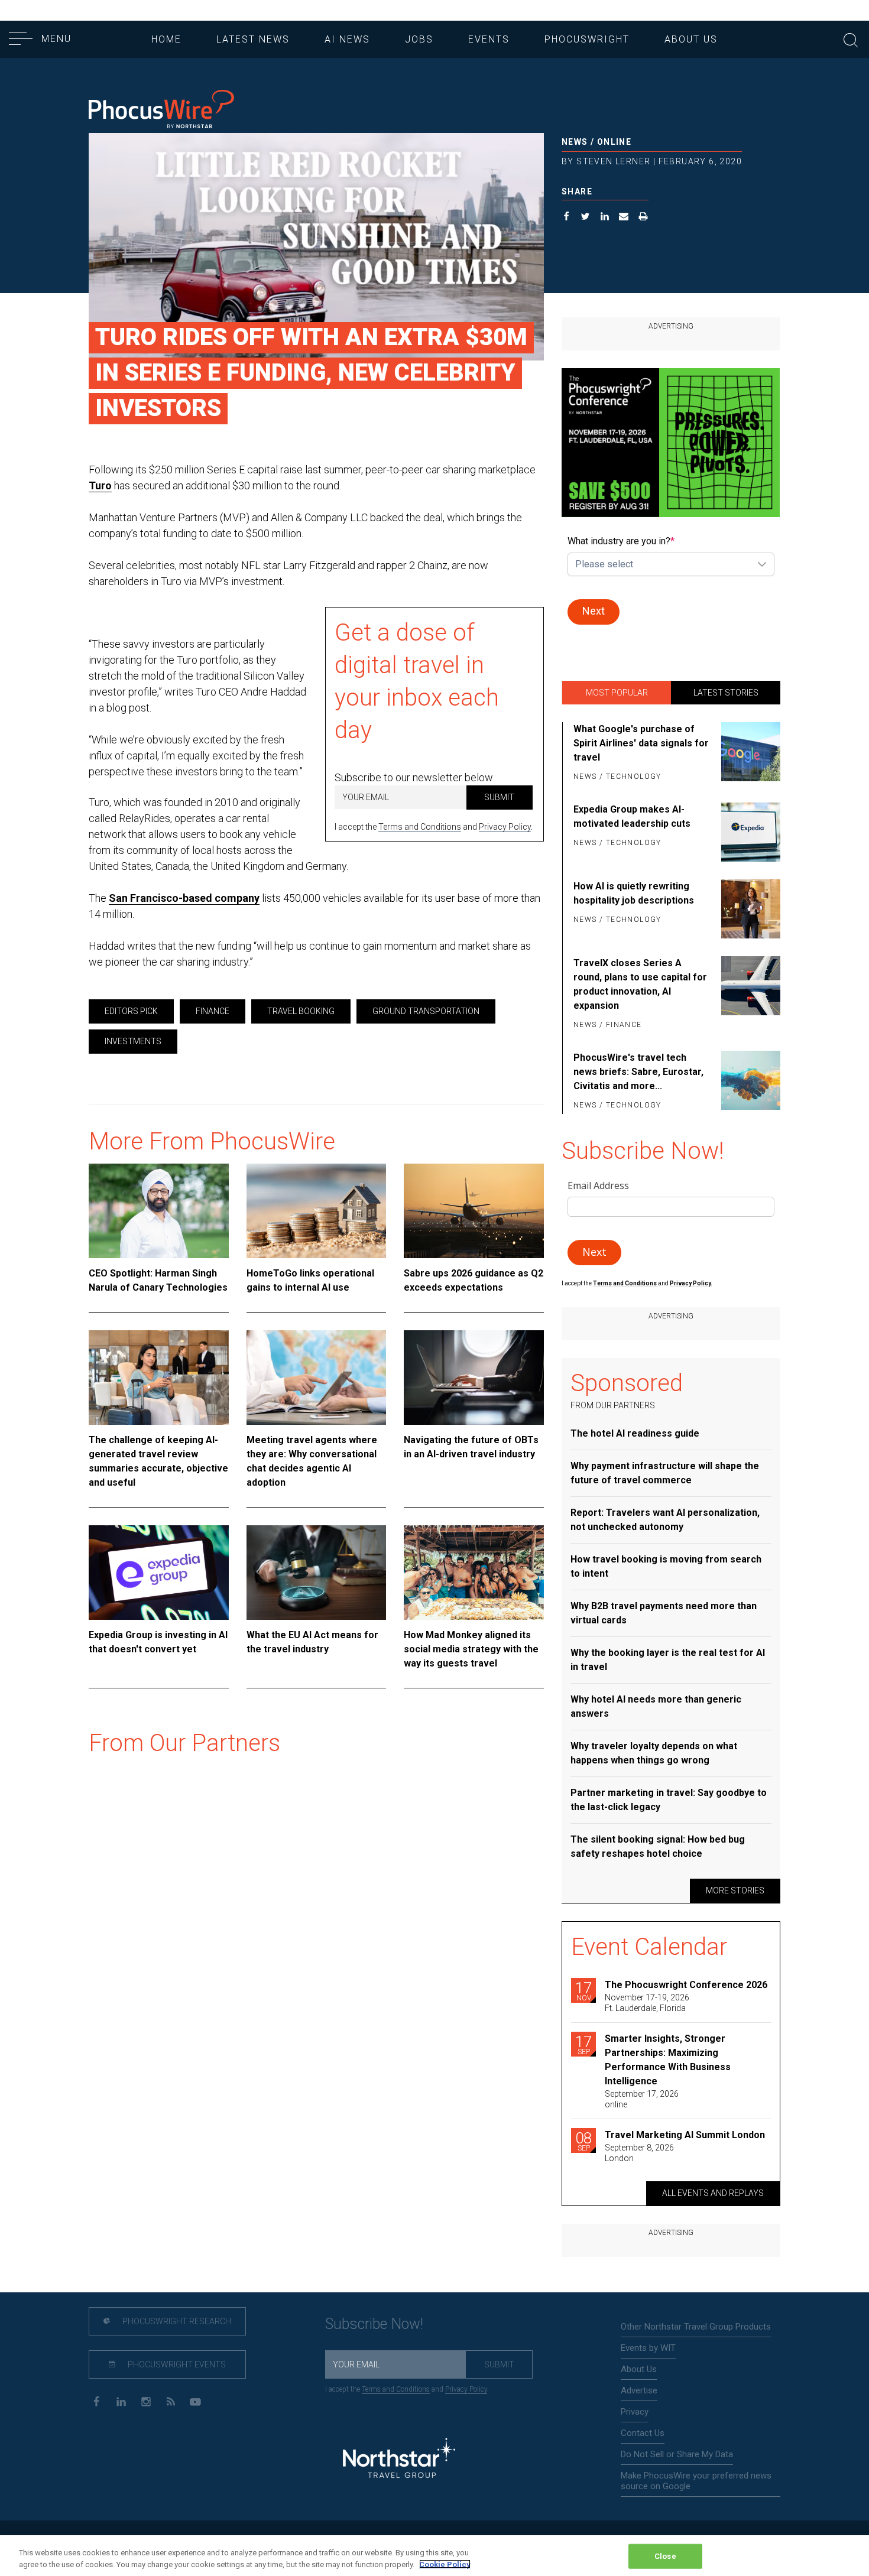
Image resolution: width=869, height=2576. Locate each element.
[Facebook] (96, 2401)
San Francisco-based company (184, 898)
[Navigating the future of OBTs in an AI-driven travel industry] (474, 1378)
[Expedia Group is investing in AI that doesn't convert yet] (159, 1573)
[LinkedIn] (121, 2401)
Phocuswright (587, 39)
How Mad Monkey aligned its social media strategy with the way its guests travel (471, 1649)
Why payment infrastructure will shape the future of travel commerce (665, 1473)
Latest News (253, 39)
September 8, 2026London (639, 2153)
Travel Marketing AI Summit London (685, 2135)
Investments (133, 1041)
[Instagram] (146, 2401)
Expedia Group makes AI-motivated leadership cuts (632, 816)
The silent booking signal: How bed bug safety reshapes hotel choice (658, 1846)
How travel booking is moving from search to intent (666, 1566)
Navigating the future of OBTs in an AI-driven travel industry (471, 1447)
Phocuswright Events (176, 2364)
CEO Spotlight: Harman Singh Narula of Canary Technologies (158, 1280)
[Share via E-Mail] (624, 218)
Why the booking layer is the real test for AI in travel (668, 1660)
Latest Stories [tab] (726, 693)
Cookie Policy (445, 2564)
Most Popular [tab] (617, 693)
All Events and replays (713, 2193)
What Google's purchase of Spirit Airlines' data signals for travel (641, 743)
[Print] (643, 218)
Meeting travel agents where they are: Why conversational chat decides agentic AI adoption (312, 1461)
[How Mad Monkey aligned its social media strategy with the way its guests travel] (474, 1573)
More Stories (735, 1890)
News (575, 142)
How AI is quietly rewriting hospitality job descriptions (634, 893)
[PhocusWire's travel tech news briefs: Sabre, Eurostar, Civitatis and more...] (749, 1082)
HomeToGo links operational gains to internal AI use (310, 1280)
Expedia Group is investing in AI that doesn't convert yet (158, 1642)
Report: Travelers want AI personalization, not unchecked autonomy (665, 1520)
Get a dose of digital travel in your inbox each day (417, 681)
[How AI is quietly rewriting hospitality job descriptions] (749, 909)
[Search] (851, 39)
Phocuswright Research (176, 2321)
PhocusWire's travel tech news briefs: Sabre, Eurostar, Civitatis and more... (638, 1072)
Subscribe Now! (374, 2324)
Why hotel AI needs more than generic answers (656, 1706)
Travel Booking (301, 1011)
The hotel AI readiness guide (635, 1433)
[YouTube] (195, 2401)
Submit (499, 797)
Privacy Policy (505, 827)
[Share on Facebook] (567, 218)
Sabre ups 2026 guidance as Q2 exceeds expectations (474, 1280)
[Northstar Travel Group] (399, 2460)
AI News (347, 39)
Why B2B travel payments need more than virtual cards (664, 1613)
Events (489, 39)
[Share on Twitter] (586, 218)
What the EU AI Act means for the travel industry (312, 1642)
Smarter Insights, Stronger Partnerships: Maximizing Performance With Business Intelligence (668, 2060)
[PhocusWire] (161, 110)
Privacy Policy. (691, 1283)
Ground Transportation (426, 1011)
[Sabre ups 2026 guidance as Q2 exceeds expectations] (474, 1211)
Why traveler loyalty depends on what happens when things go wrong (654, 1753)
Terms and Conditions (420, 827)
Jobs (419, 39)
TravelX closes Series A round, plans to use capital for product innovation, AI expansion (640, 984)
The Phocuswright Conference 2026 (686, 1985)
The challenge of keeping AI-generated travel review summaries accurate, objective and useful (158, 1461)
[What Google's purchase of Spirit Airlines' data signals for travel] (749, 753)
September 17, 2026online (642, 2099)
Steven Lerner (613, 161)
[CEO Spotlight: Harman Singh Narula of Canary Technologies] (159, 1211)
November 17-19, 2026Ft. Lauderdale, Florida (647, 2003)
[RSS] (171, 2401)
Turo (100, 485)
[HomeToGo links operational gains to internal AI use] (317, 1211)
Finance (213, 1011)
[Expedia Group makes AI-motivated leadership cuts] (749, 832)
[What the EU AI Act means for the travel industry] (317, 1573)
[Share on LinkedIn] (605, 218)
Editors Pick (131, 1011)
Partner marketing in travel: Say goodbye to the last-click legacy (669, 1800)
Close (665, 2556)
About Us (691, 39)
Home (166, 39)
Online (614, 142)
